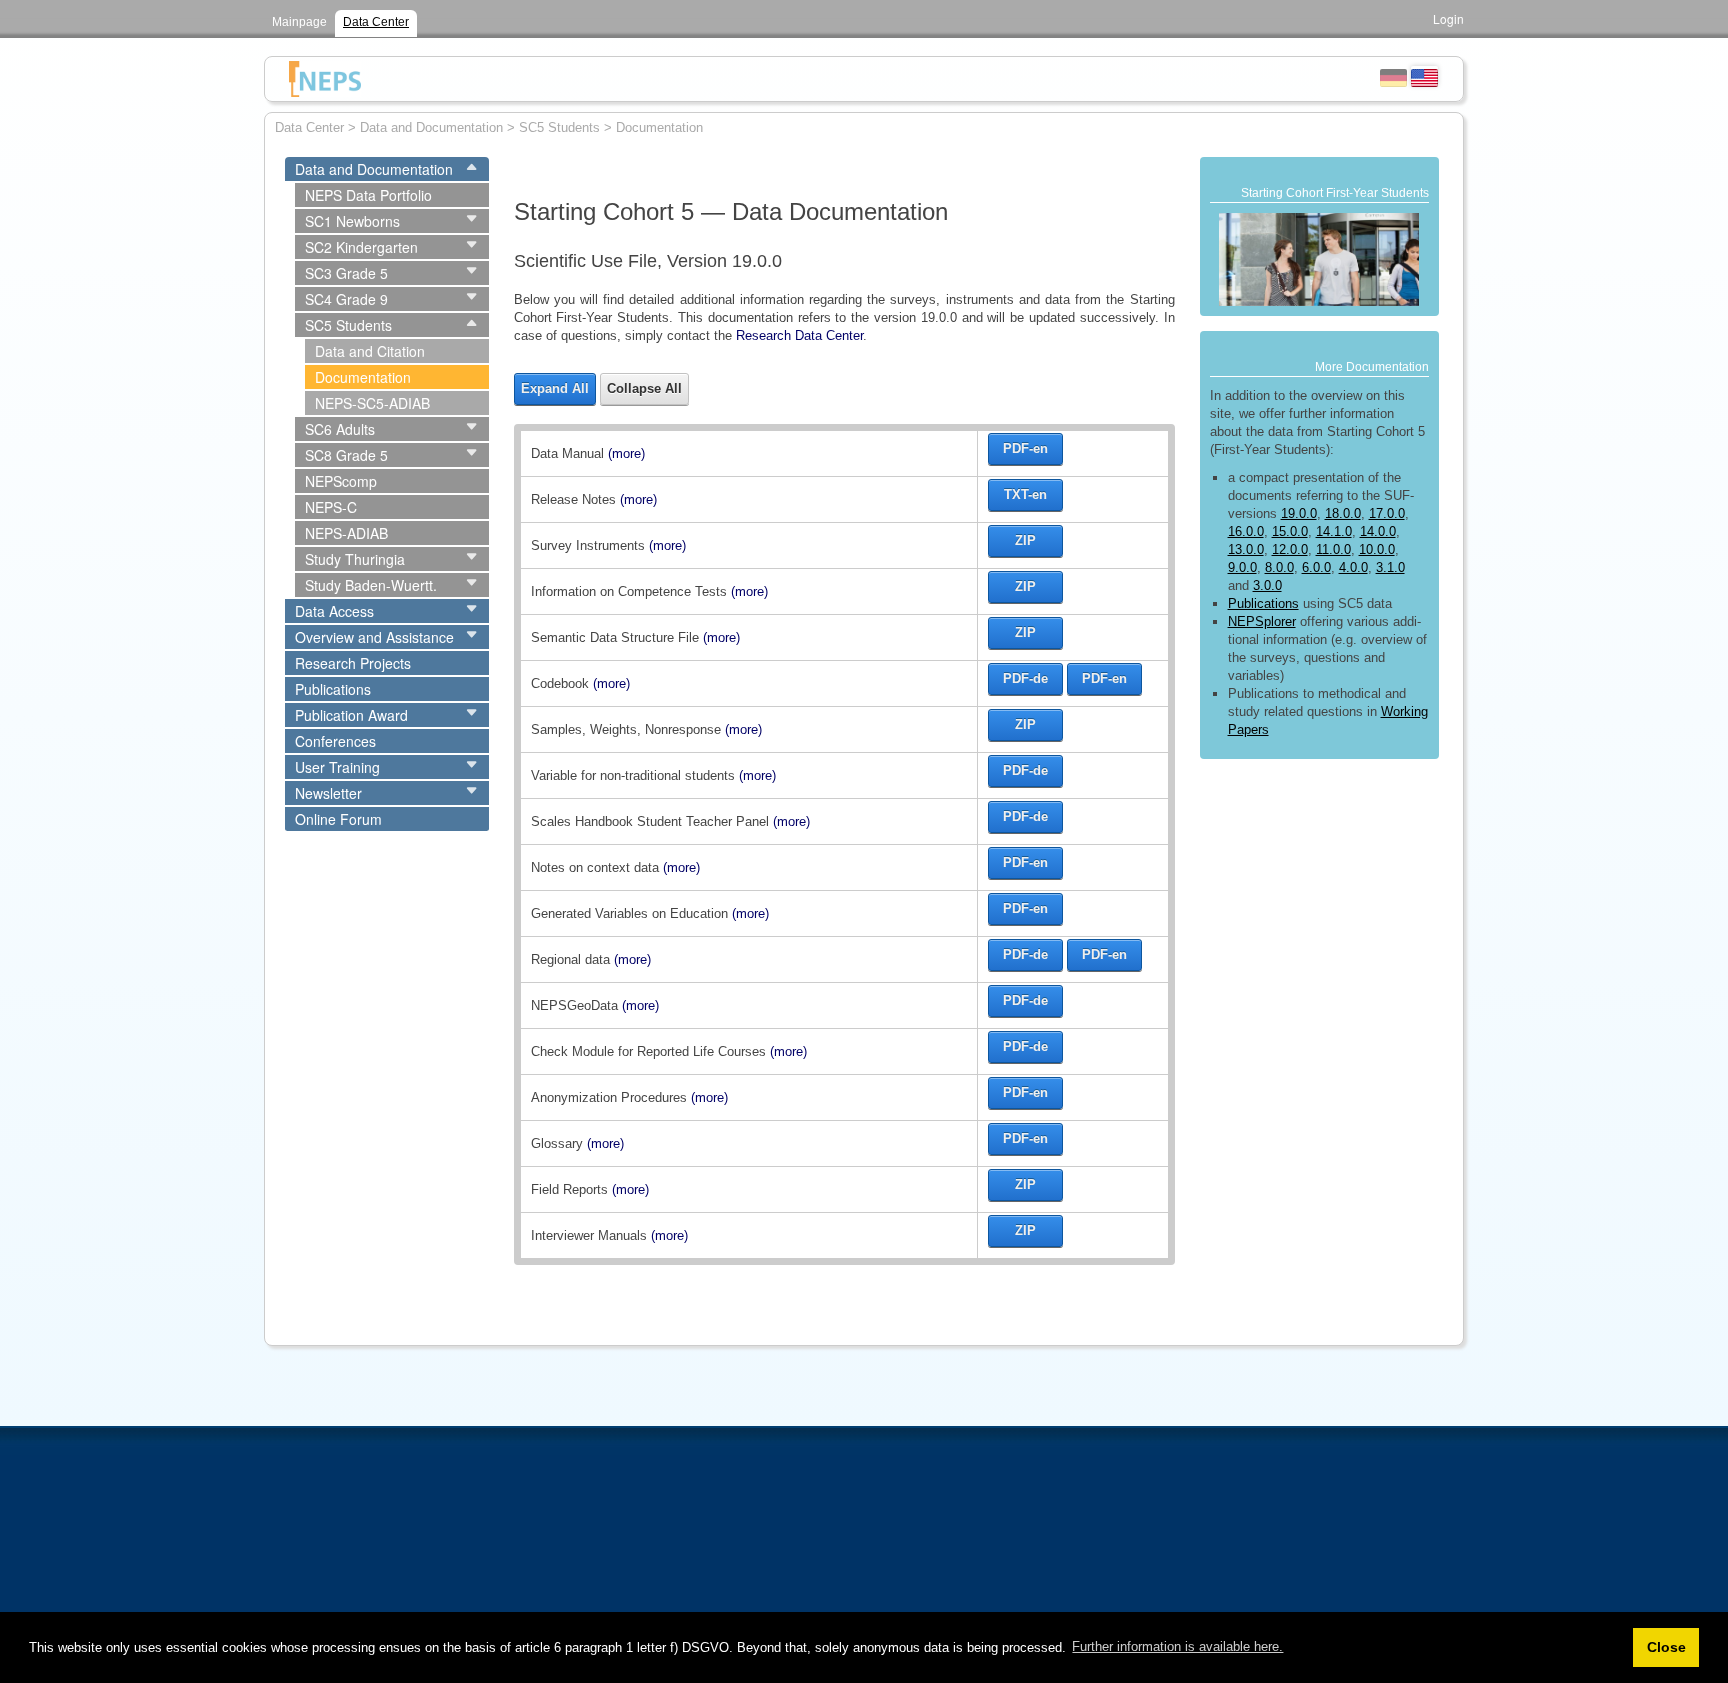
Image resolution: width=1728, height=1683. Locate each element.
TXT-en (1025, 494)
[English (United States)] (1424, 76)
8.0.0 (1279, 567)
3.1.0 (1390, 567)
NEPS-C (331, 507)
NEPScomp (341, 481)
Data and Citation (370, 351)
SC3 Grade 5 (346, 273)
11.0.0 (1333, 549)
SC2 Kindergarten (361, 247)
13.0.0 (1246, 549)
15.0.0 (1290, 531)
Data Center (376, 22)
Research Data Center (799, 335)
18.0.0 (1343, 513)
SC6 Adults (340, 429)
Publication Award (351, 715)
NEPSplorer (1262, 621)
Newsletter (328, 793)
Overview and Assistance (374, 637)
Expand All (555, 388)
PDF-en (1025, 448)
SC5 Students (348, 325)
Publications (333, 689)
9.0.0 (1242, 567)
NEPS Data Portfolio (368, 195)
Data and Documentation (374, 169)
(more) (626, 453)
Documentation (363, 377)
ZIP (1025, 540)
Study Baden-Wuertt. (371, 585)
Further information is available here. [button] (1177, 1646)
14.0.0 (1378, 531)
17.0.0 (1387, 513)
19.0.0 (1299, 513)
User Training (337, 767)
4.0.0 (1353, 567)
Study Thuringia (355, 559)
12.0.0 (1290, 549)
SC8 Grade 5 (346, 455)
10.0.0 (1377, 549)
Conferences (335, 741)
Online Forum (338, 819)
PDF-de (1025, 678)
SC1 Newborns (352, 221)
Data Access (334, 611)
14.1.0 (1334, 531)
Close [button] (1666, 1647)
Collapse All (644, 388)
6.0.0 (1316, 567)
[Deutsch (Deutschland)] (1393, 76)
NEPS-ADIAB (346, 533)
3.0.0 (1267, 585)
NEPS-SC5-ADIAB (372, 403)
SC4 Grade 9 (346, 299)
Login (1448, 18)
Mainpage (299, 22)
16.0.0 (1246, 531)
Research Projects (353, 663)
